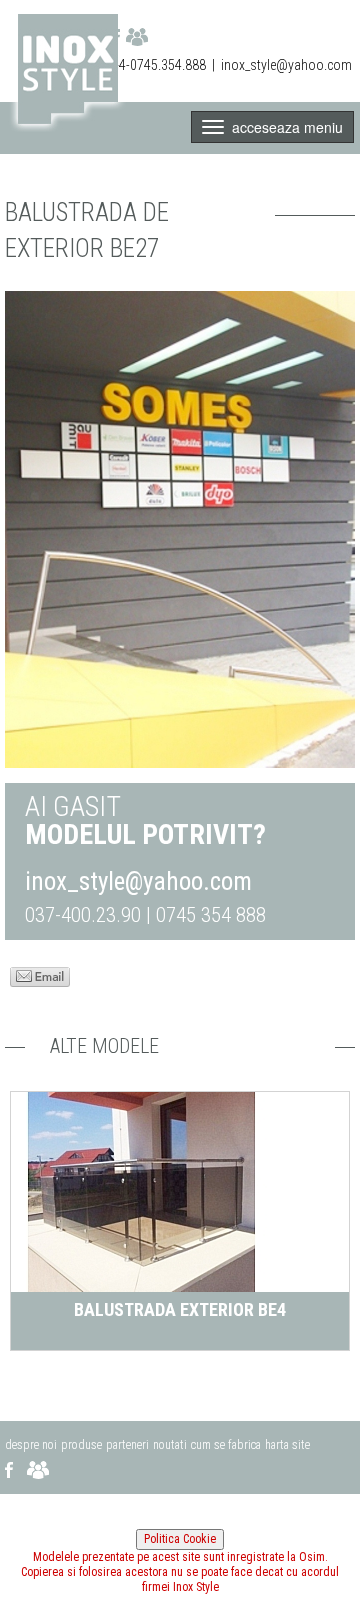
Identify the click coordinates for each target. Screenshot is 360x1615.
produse (81, 1445)
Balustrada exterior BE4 (180, 1309)
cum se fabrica (226, 1445)
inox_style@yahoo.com (286, 65)
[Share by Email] (40, 975)
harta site (287, 1445)
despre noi (31, 1445)
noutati (170, 1445)
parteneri (127, 1445)
